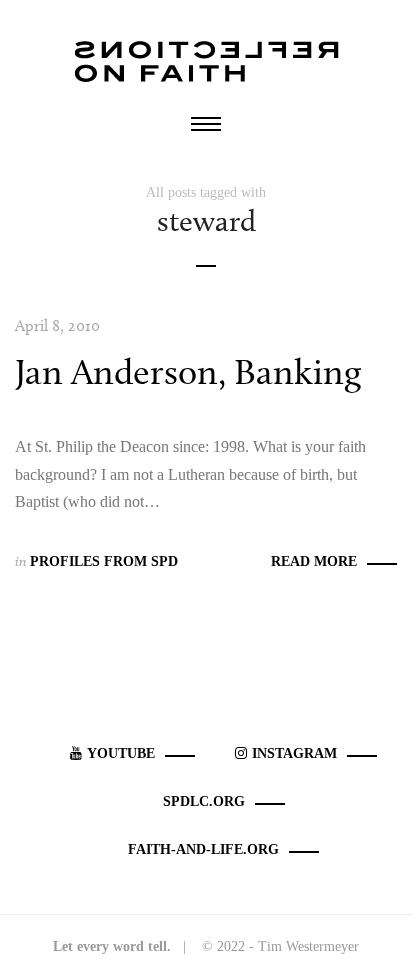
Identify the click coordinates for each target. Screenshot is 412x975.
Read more (314, 561)
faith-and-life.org (203, 849)
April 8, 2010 (57, 325)
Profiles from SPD (104, 561)
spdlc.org (204, 801)
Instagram (294, 753)
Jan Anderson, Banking (188, 371)
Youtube (121, 753)
